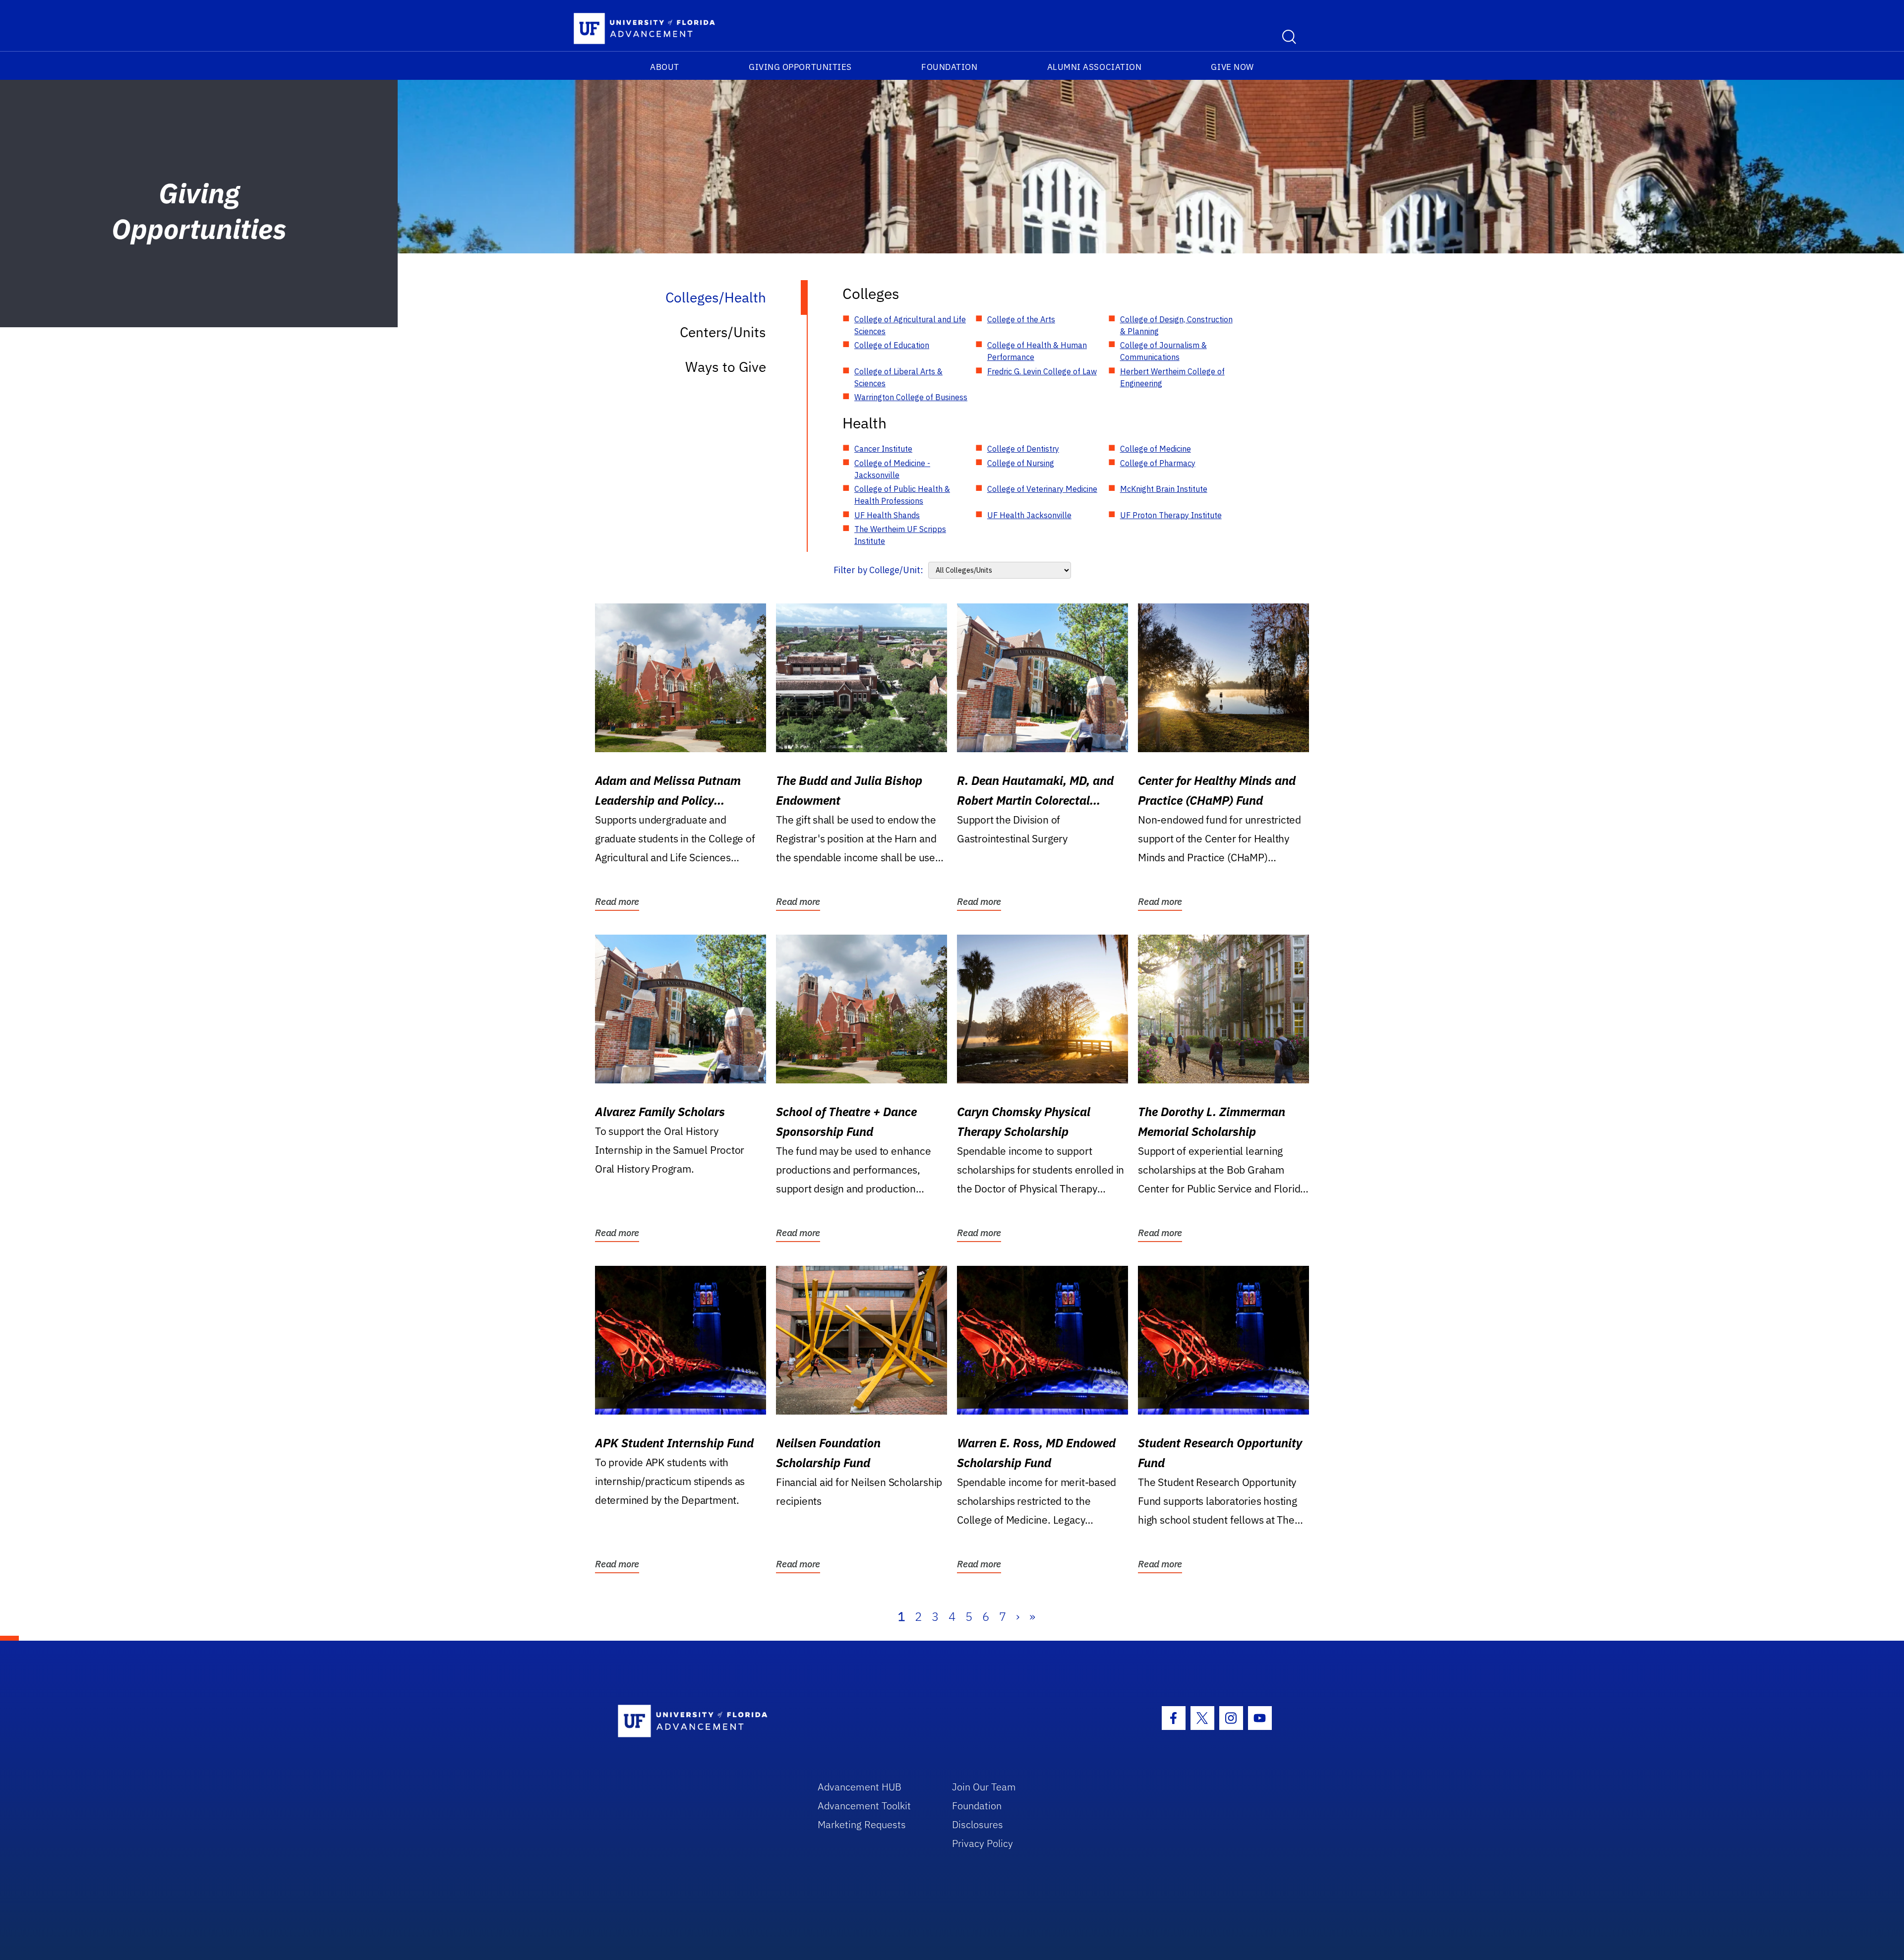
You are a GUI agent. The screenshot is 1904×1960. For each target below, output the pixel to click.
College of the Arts (1021, 319)
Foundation (949, 67)
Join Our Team (984, 1787)
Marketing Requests (862, 1824)
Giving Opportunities (800, 67)
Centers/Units (723, 332)
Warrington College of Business (911, 397)
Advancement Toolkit (864, 1806)
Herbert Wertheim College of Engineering (1172, 377)
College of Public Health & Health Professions (902, 495)
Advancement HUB (860, 1787)
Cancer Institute (883, 449)
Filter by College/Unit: (878, 570)
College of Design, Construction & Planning (1176, 325)
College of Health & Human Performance (1037, 351)
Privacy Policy (982, 1843)
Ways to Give (726, 367)
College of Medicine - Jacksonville (892, 469)
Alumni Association (1095, 67)
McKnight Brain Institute (1164, 489)
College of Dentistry (1023, 449)
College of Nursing (1021, 463)
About (665, 67)
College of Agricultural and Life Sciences (910, 325)
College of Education (892, 345)
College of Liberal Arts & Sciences (898, 377)
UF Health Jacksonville (1029, 515)
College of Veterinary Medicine (1042, 489)
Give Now (1232, 67)
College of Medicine (1156, 449)
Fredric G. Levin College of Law (1042, 371)
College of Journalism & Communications (1163, 351)
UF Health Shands (887, 515)
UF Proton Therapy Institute (1171, 515)
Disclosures (978, 1824)
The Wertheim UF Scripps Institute (900, 535)
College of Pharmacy (1158, 463)
